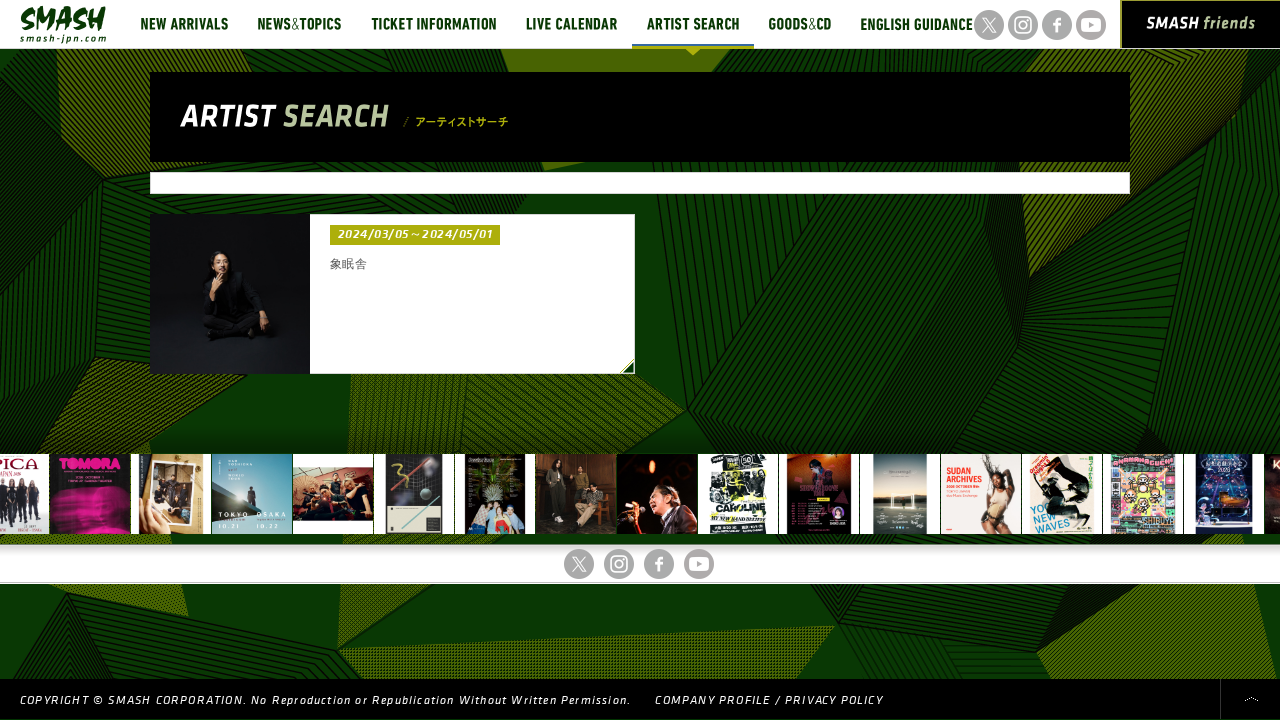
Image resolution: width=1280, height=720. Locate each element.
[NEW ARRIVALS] (184, 24)
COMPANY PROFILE (712, 700)
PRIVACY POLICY (834, 700)
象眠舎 (348, 264)
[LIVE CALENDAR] (571, 24)
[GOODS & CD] (800, 24)
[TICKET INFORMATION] (433, 24)
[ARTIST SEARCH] (693, 24)
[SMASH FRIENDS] (1201, 28)
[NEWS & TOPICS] (299, 24)
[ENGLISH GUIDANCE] (917, 24)
